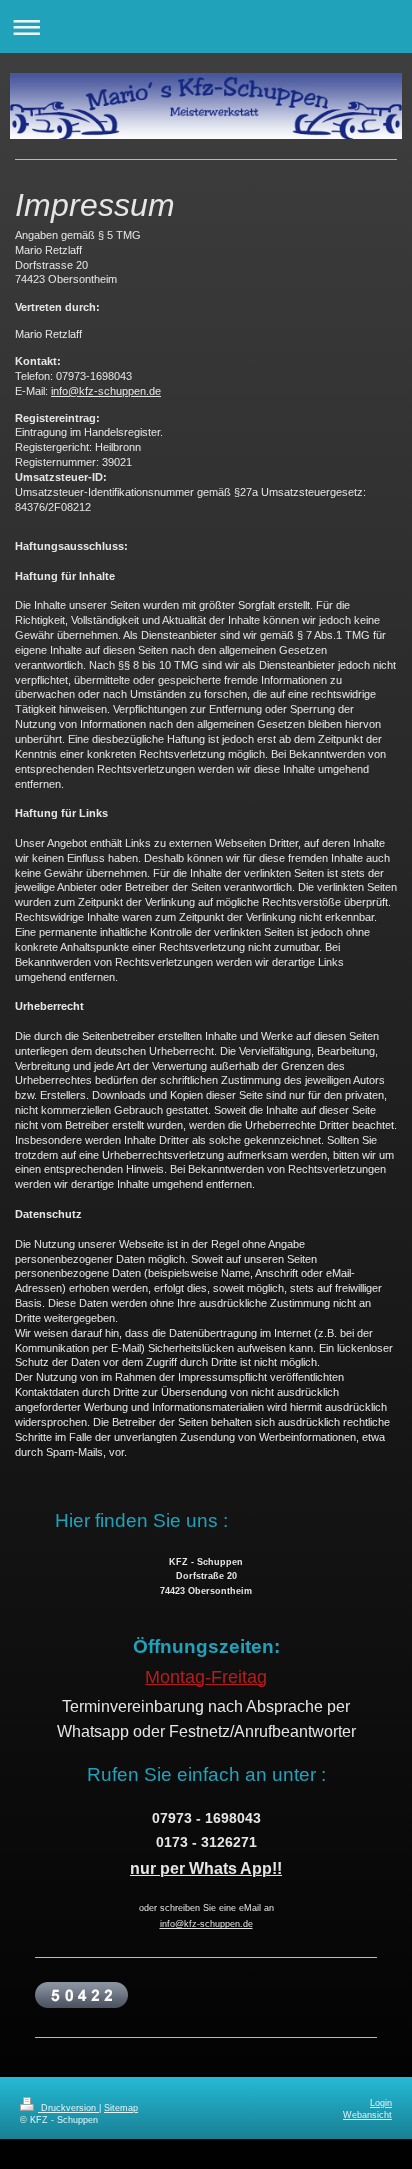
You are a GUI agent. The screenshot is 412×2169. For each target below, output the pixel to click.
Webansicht (367, 2115)
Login (381, 2103)
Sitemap (121, 2108)
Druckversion (68, 2108)
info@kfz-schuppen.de (106, 391)
